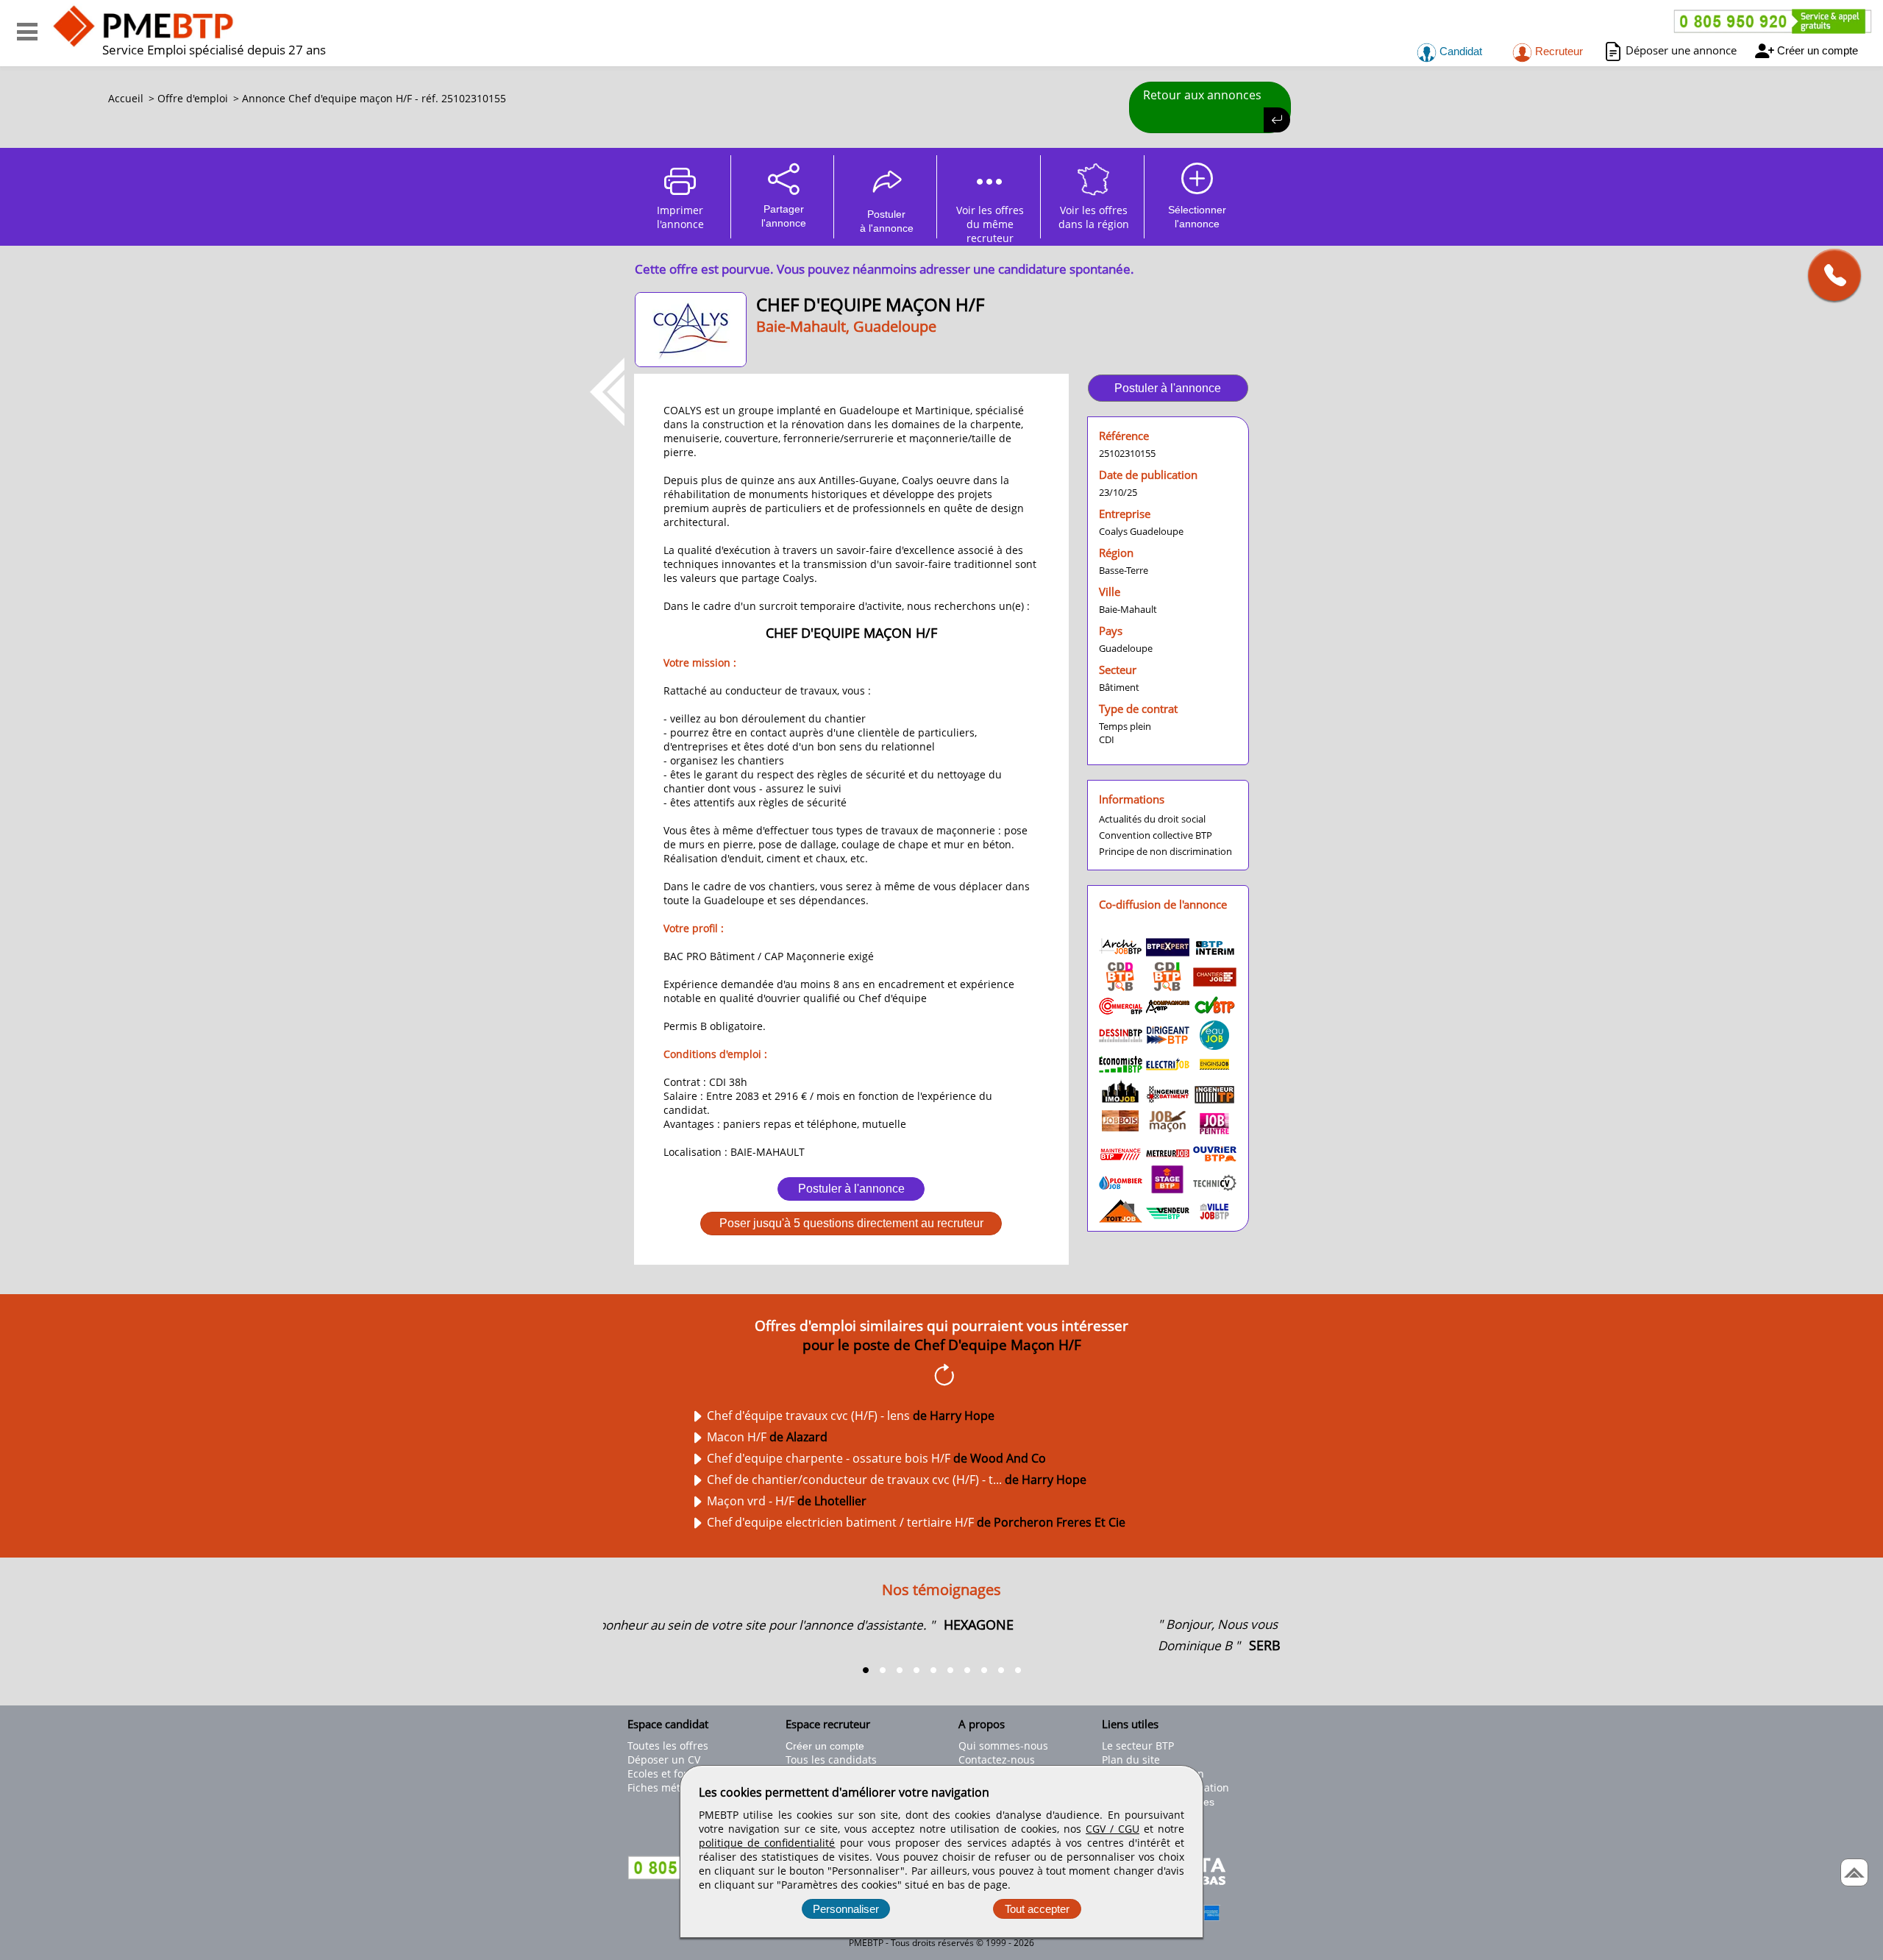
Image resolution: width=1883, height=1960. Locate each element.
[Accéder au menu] (27, 32)
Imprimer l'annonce (680, 217)
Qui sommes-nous (1003, 1746)
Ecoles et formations (677, 1773)
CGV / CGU (1113, 1829)
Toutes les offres (668, 1746)
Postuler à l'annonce (851, 1189)
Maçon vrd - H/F (787, 1501)
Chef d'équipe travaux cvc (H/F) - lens (851, 1416)
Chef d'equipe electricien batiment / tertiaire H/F (916, 1522)
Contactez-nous (997, 1760)
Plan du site (1131, 1760)
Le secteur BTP (1138, 1746)
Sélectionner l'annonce (1197, 217)
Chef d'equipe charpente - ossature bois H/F (876, 1458)
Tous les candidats (831, 1760)
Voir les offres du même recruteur (990, 221)
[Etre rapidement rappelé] (1829, 275)
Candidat (1459, 51)
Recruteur (1558, 51)
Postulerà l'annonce (887, 221)
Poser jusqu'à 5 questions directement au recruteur (851, 1223)
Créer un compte (1818, 50)
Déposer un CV (664, 1760)
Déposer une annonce (1681, 50)
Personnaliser (846, 1909)
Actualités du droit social (1152, 819)
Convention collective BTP (1156, 835)
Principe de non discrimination (1165, 851)
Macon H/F (767, 1437)
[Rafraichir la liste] (941, 1377)
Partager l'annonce (784, 216)
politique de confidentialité (767, 1843)
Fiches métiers (663, 1787)
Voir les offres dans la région (1094, 217)
